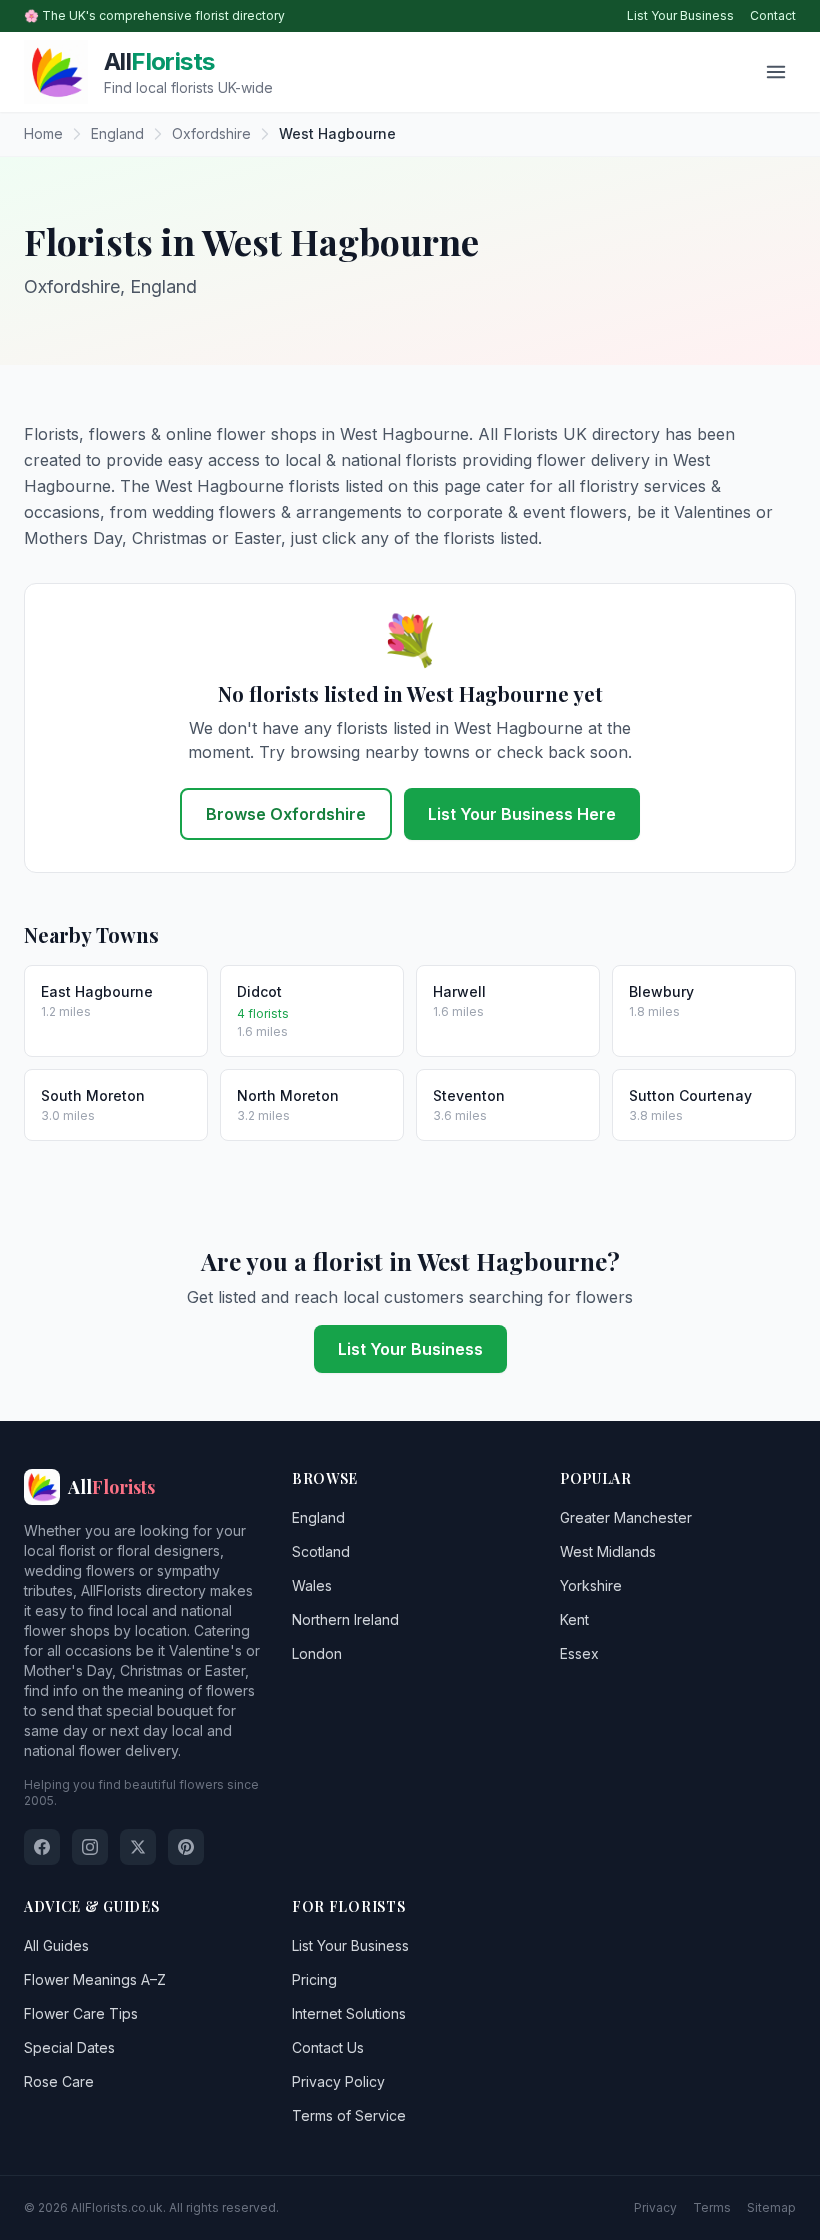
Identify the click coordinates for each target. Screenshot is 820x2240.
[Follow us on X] (138, 1847)
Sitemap (771, 2207)
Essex (579, 1653)
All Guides (56, 1945)
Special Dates (69, 2047)
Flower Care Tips (81, 2013)
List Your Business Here (522, 814)
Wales (312, 1585)
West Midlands (608, 1551)
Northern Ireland (345, 1619)
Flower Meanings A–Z (95, 1979)
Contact (773, 15)
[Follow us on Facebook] (42, 1847)
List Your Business (680, 15)
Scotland (321, 1551)
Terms (712, 2207)
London (317, 1653)
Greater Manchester (626, 1517)
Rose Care (59, 2081)
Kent (574, 1619)
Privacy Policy (338, 2081)
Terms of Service (349, 2115)
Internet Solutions (349, 2013)
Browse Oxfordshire (286, 814)
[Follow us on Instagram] (90, 1847)
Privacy (655, 2207)
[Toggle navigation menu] (776, 72)
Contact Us (328, 2047)
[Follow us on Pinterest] (186, 1847)
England (318, 1517)
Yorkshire (591, 1585)
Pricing (314, 1979)
